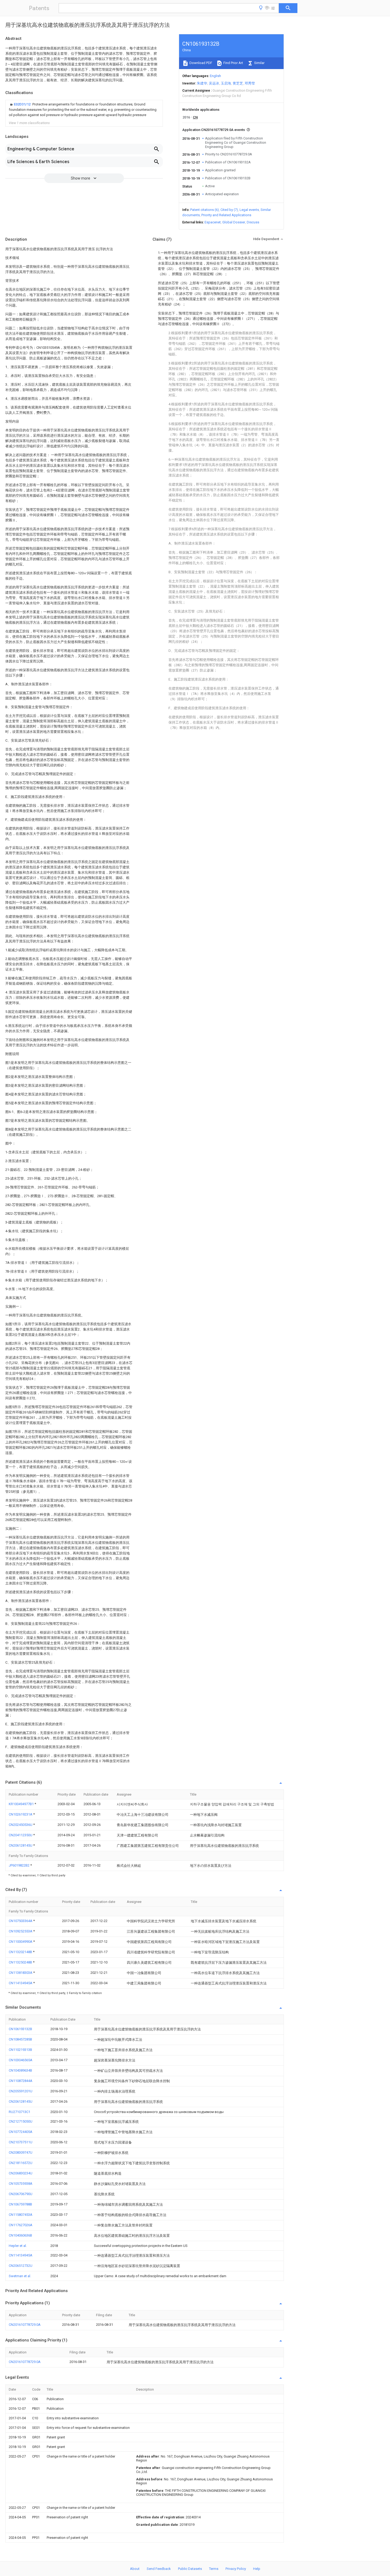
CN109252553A (21, 1931)
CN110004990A (21, 1942)
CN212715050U (21, 2121)
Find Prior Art (233, 63)
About (135, 2569)
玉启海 (226, 83)
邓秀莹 (250, 83)
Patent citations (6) (205, 210)
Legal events (249, 210)
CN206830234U (21, 2173)
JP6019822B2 (19, 1865)
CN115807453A (21, 2215)
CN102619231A (21, 1814)
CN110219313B (20, 2050)
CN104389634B (20, 2070)
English (215, 76)
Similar (259, 63)
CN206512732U (21, 2266)
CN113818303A (21, 1973)
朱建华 (202, 83)
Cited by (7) (229, 210)
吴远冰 (214, 83)
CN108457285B (20, 2039)
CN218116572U (21, 2163)
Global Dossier (234, 222)
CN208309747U (21, 2152)
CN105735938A (21, 2184)
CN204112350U (21, 1835)
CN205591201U (21, 2091)
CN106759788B (20, 2204)
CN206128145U (21, 1845)
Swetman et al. (20, 2276)
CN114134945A (21, 1983)
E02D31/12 (23, 104)
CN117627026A (21, 2225)
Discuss (253, 222)
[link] (84, 110)
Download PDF (200, 63)
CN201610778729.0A (25, 2325)
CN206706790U (21, 2194)
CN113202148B (21, 1952)
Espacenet (213, 222)
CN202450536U (21, 1825)
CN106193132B (20, 2029)
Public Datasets (190, 2569)
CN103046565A (21, 2060)
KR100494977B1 (22, 1804)
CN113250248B (21, 1962)
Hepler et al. (18, 2246)
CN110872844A (21, 2081)
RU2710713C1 (19, 2112)
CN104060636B (20, 2235)
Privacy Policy (236, 2569)
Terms (214, 2569)
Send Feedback (159, 2569)
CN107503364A (21, 1921)
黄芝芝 (238, 83)
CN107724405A (21, 2132)
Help (257, 2569)
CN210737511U (21, 2142)
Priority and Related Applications (226, 215)
